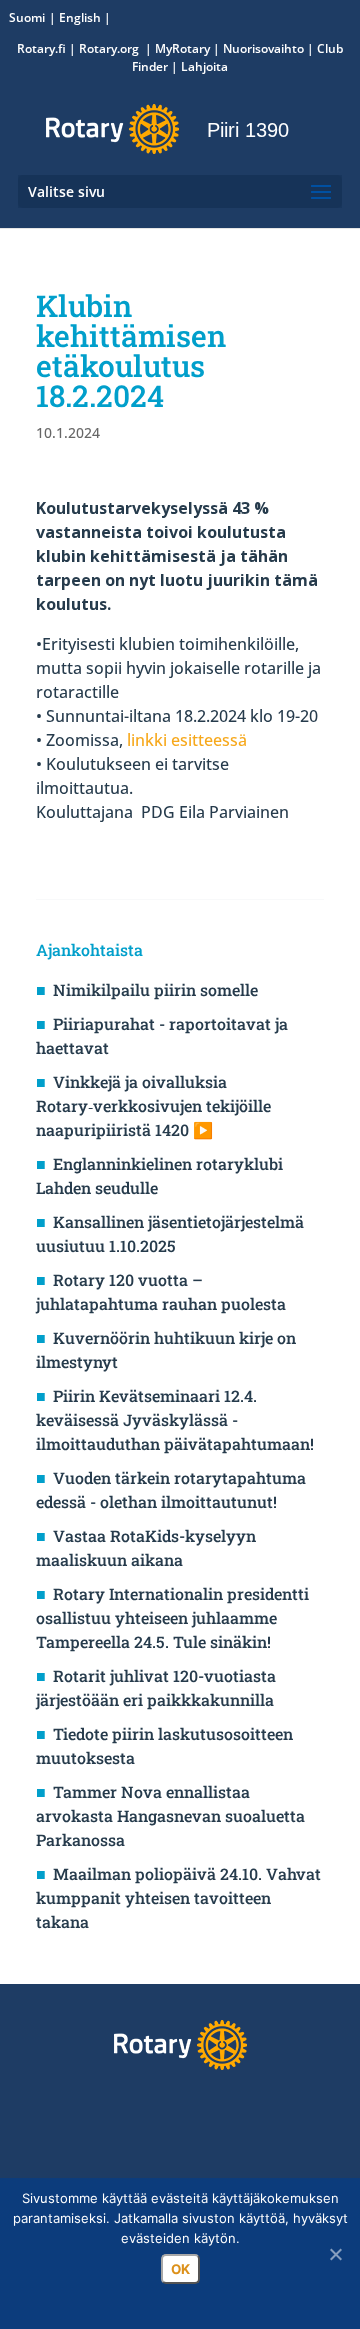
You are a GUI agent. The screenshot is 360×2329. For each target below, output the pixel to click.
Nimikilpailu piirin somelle (155, 989)
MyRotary (182, 48)
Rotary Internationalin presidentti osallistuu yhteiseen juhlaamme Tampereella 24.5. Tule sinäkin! (172, 1617)
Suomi (27, 17)
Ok (180, 2269)
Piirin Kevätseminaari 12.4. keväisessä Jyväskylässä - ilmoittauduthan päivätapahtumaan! (175, 1419)
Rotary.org (110, 48)
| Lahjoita (198, 66)
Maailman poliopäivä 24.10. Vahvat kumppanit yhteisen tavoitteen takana (178, 1897)
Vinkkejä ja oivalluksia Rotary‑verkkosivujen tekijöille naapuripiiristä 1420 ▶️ (153, 1105)
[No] (335, 2254)
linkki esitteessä (187, 740)
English (80, 17)
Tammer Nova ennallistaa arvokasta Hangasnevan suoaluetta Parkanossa (170, 1815)
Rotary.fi (41, 48)
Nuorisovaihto (263, 48)
